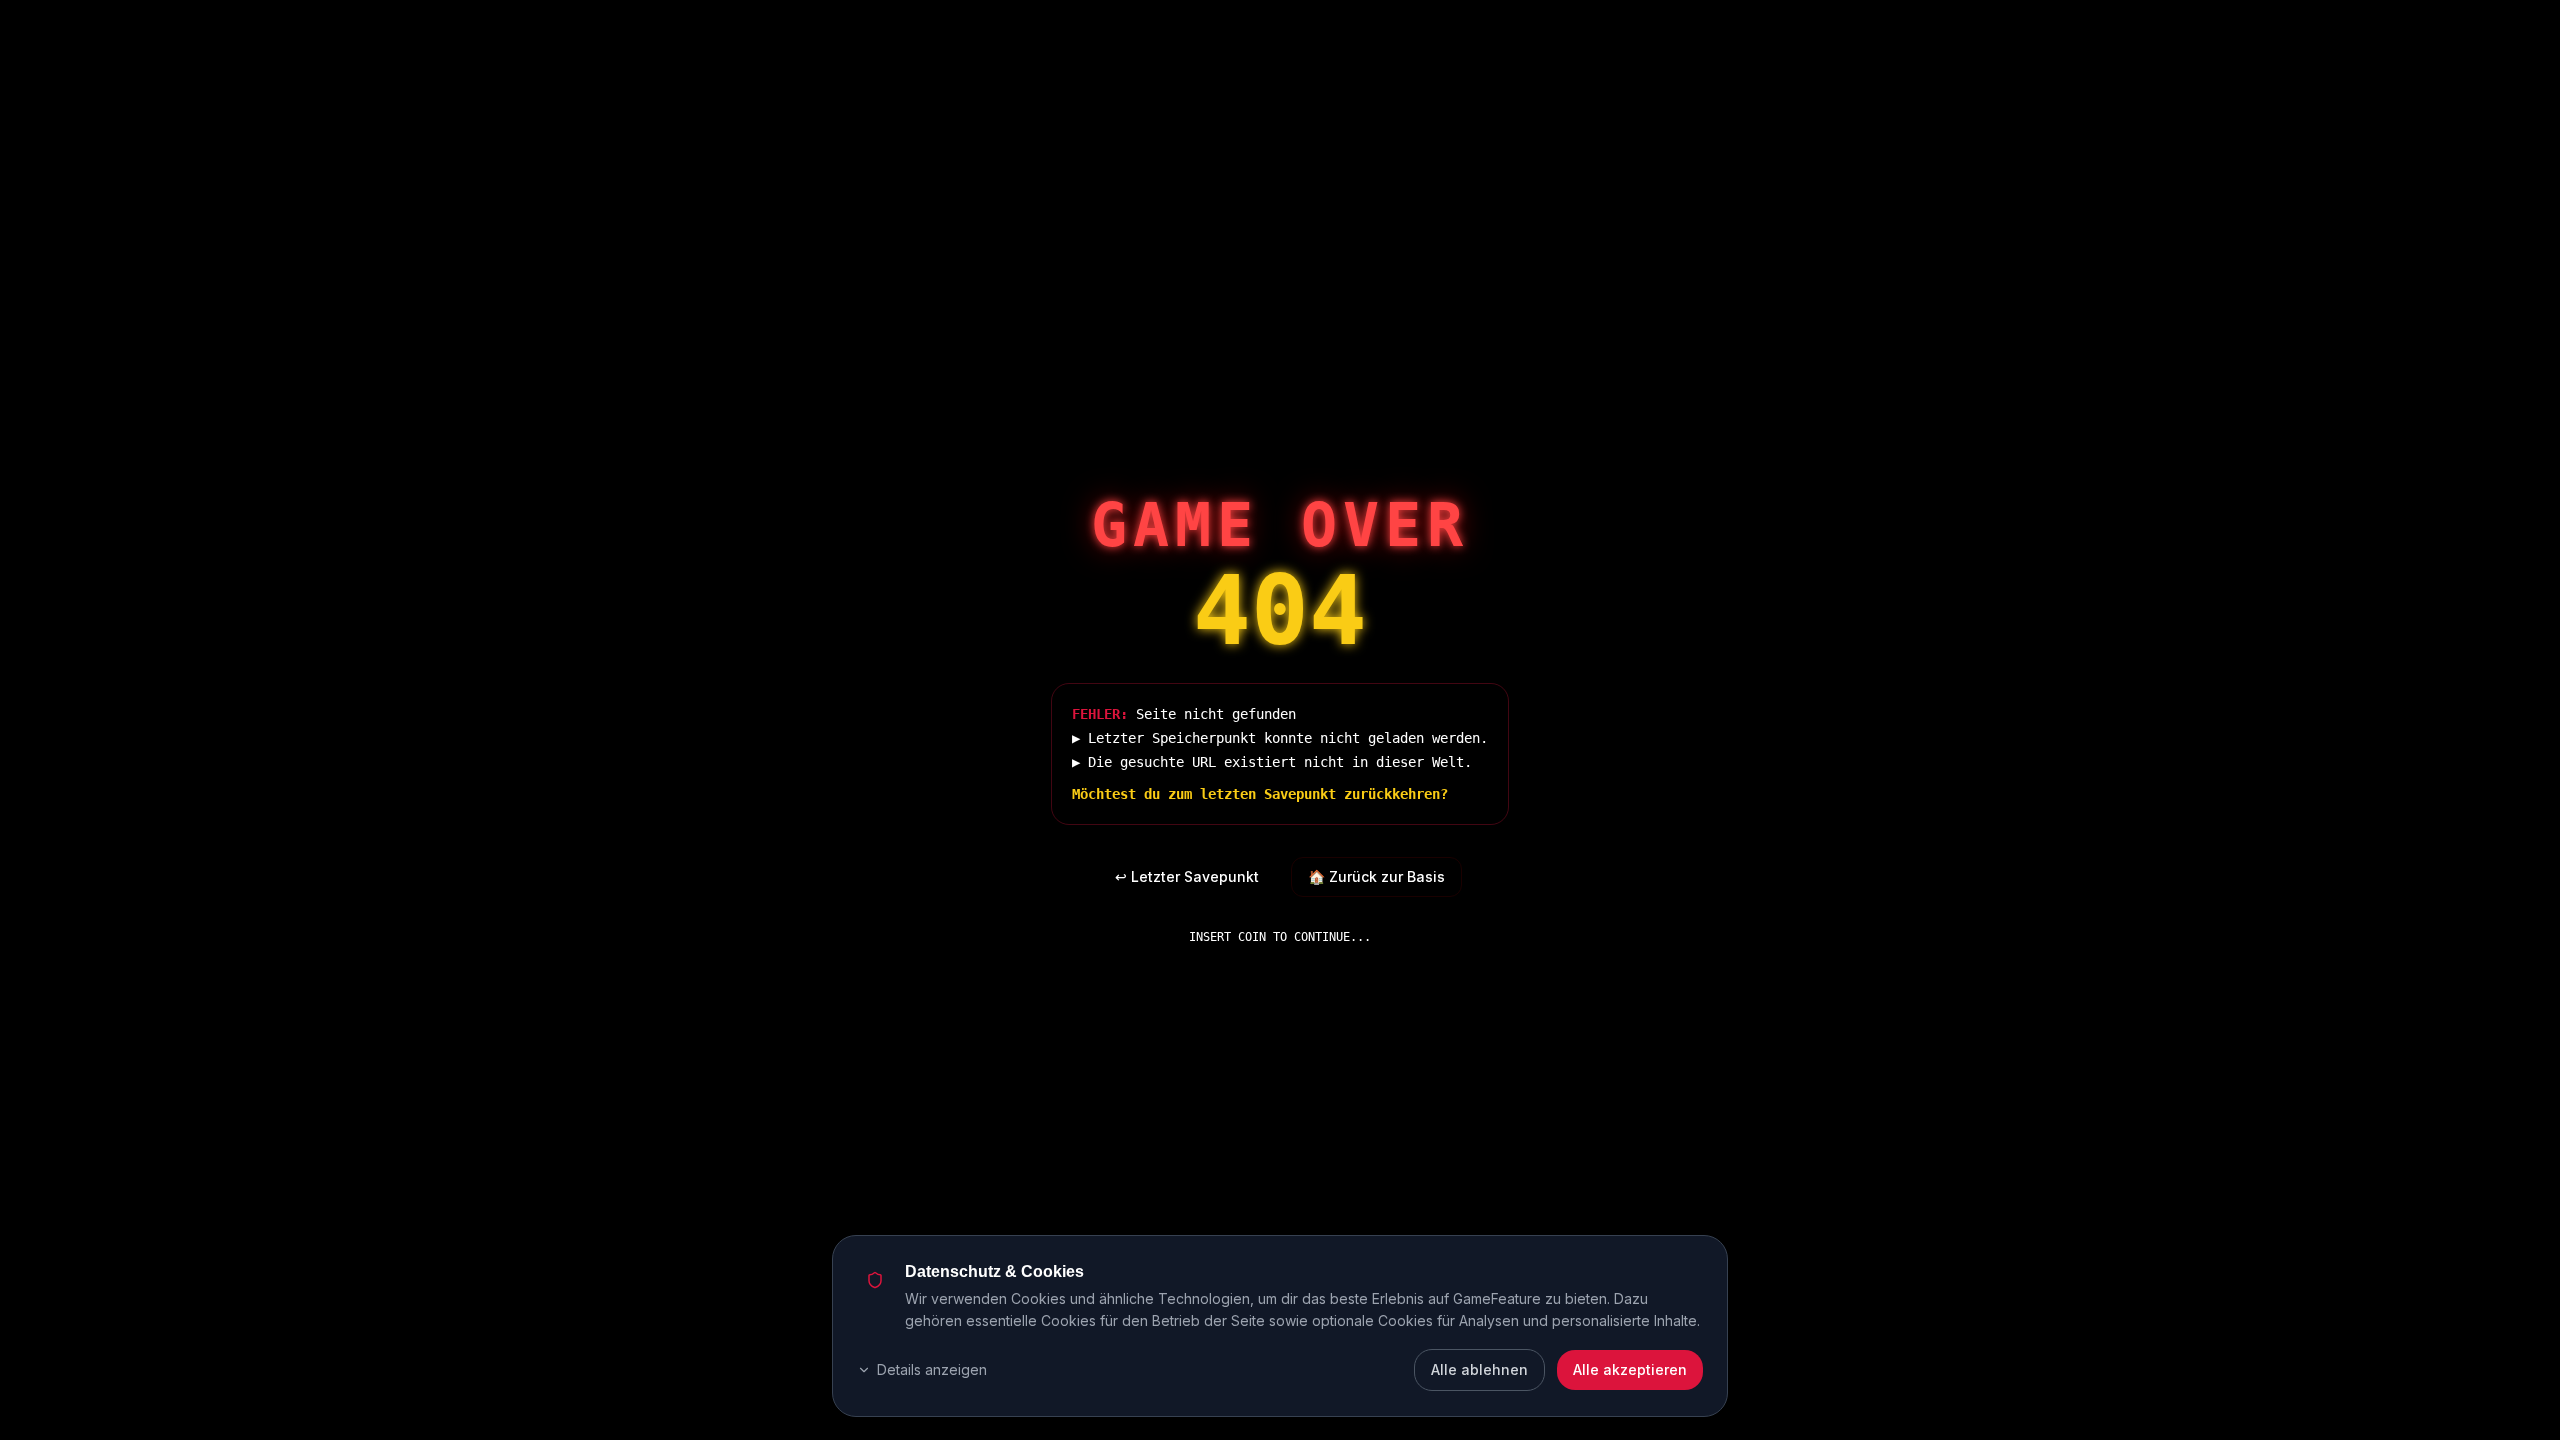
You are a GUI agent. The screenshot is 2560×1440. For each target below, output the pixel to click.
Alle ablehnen (1479, 1369)
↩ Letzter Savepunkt (1187, 876)
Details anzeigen (932, 1369)
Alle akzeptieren (1630, 1369)
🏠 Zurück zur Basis (1376, 876)
